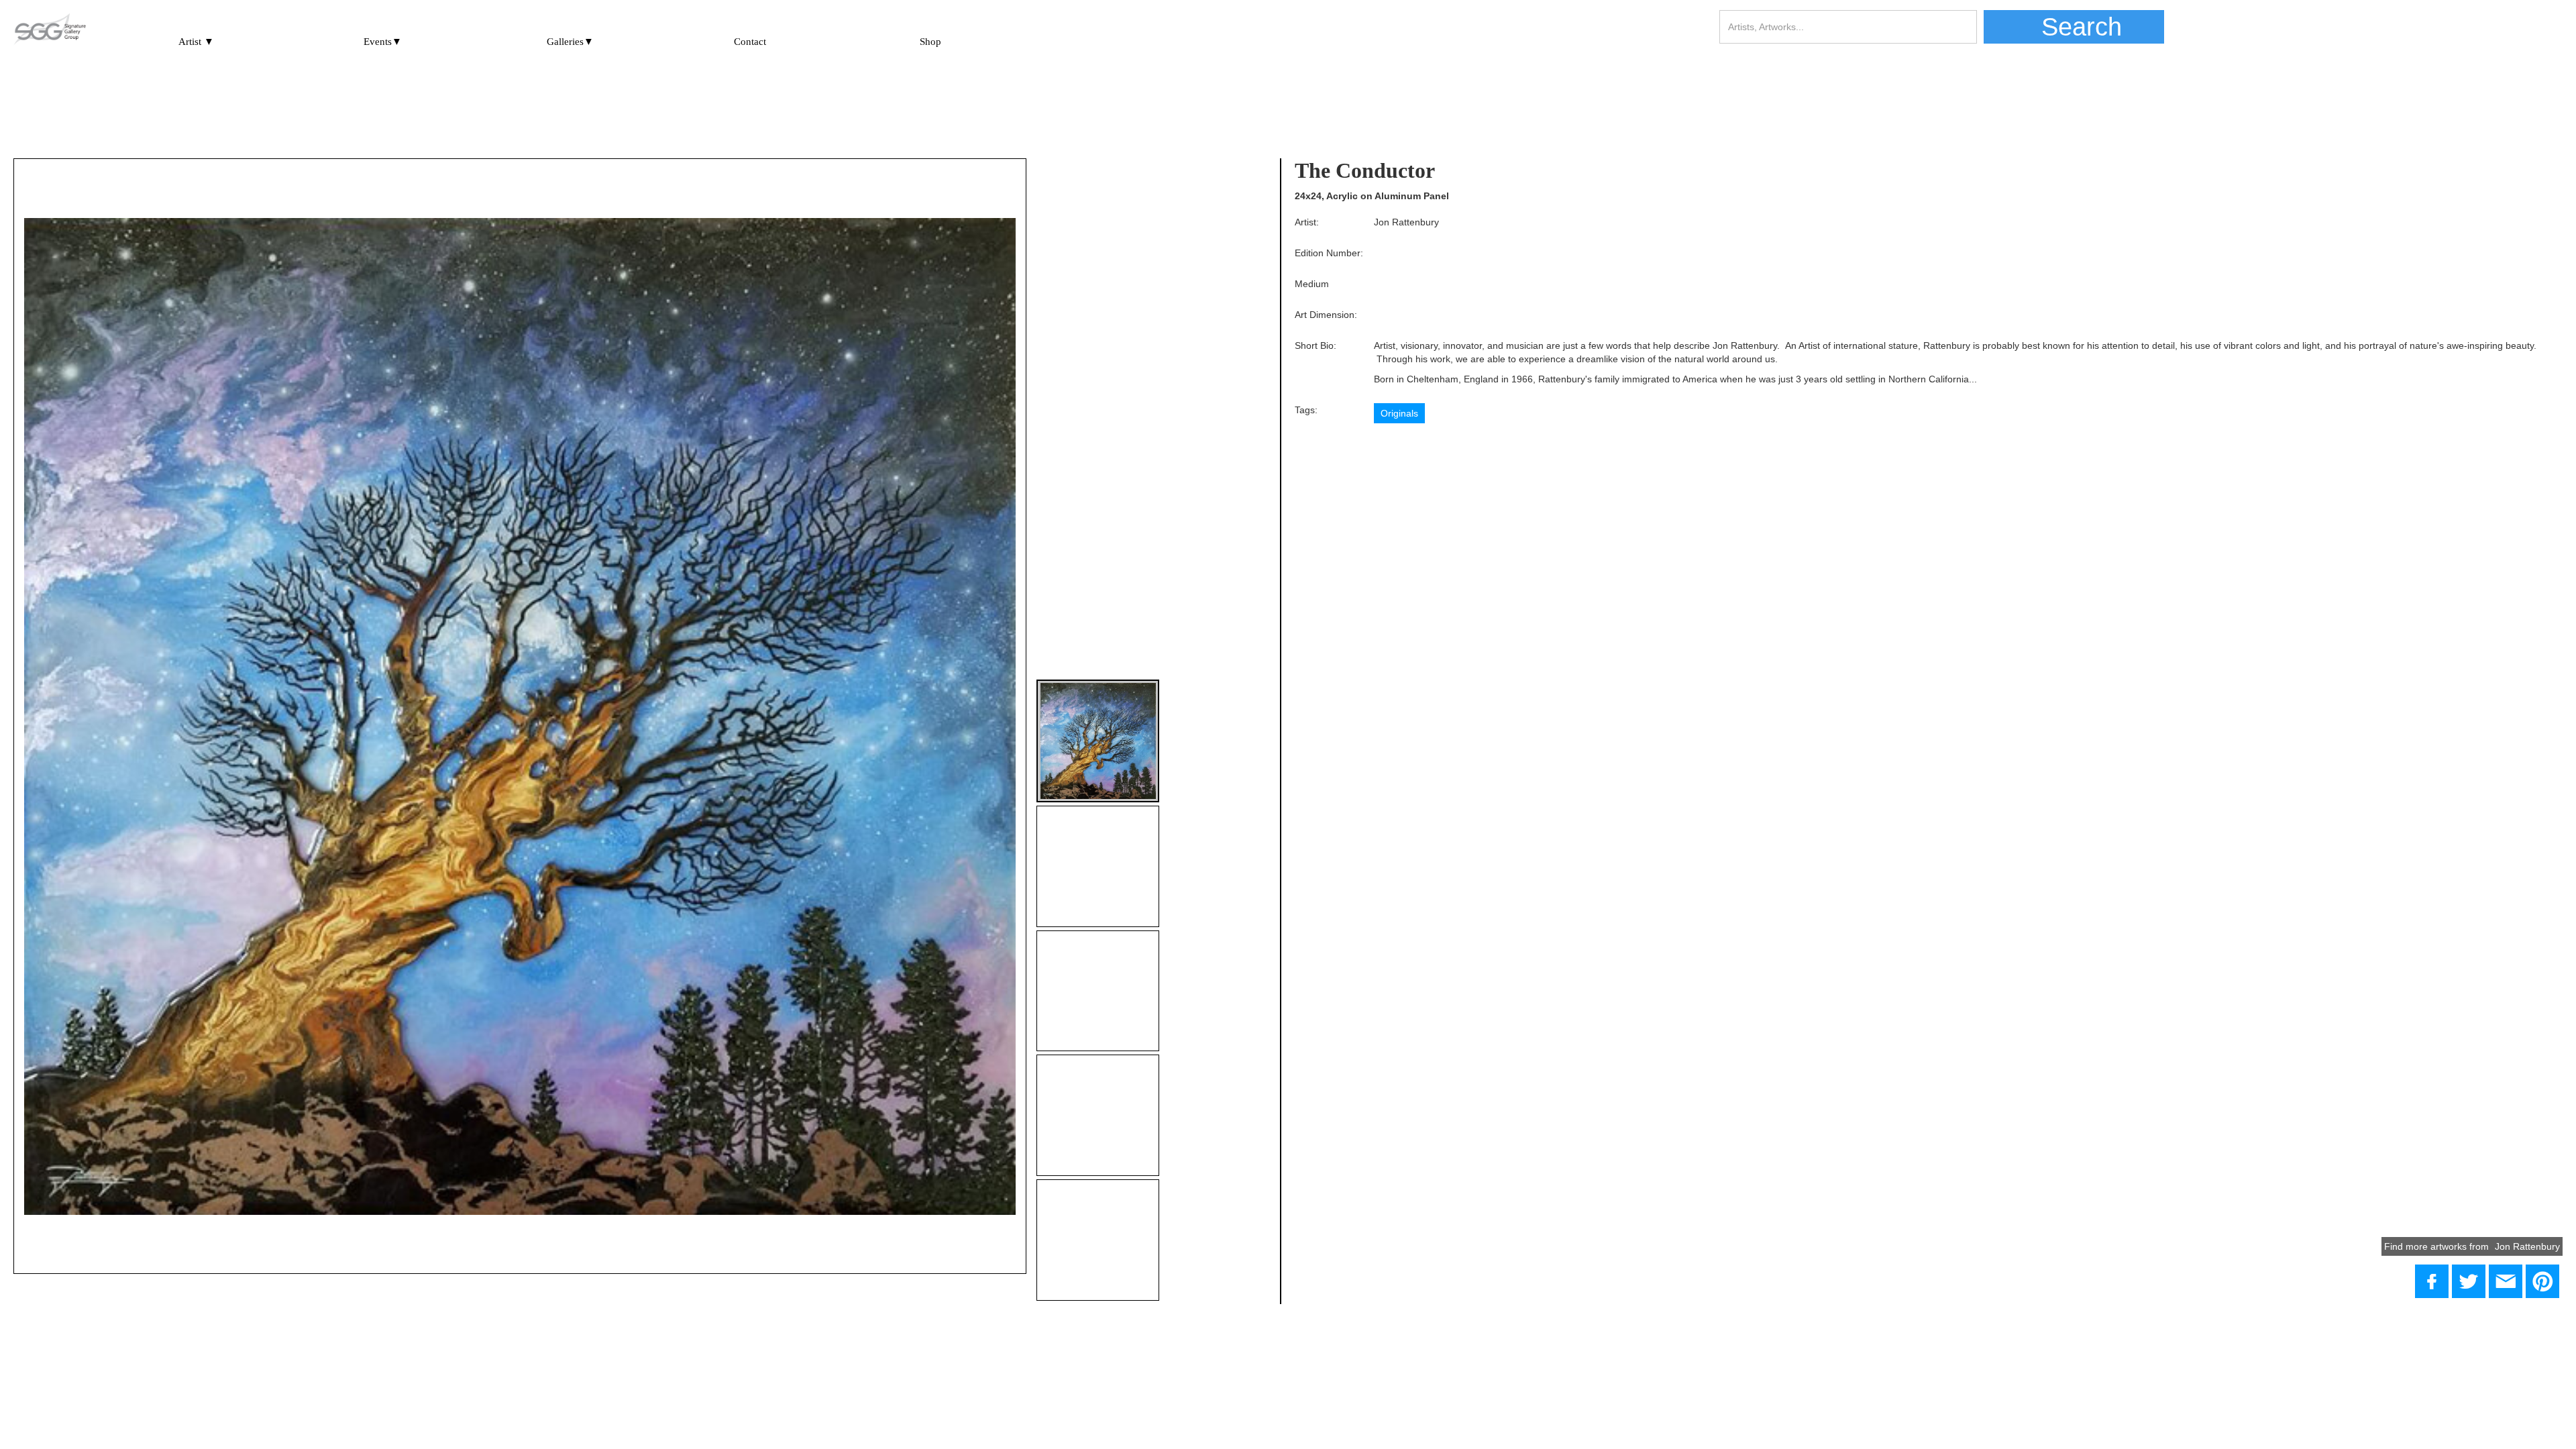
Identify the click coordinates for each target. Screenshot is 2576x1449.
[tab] (1098, 741)
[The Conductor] (2469, 1281)
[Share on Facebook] (2432, 1281)
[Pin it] (2542, 1281)
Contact (750, 42)
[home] (50, 30)
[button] (196, 36)
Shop (930, 42)
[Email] (2506, 1281)
